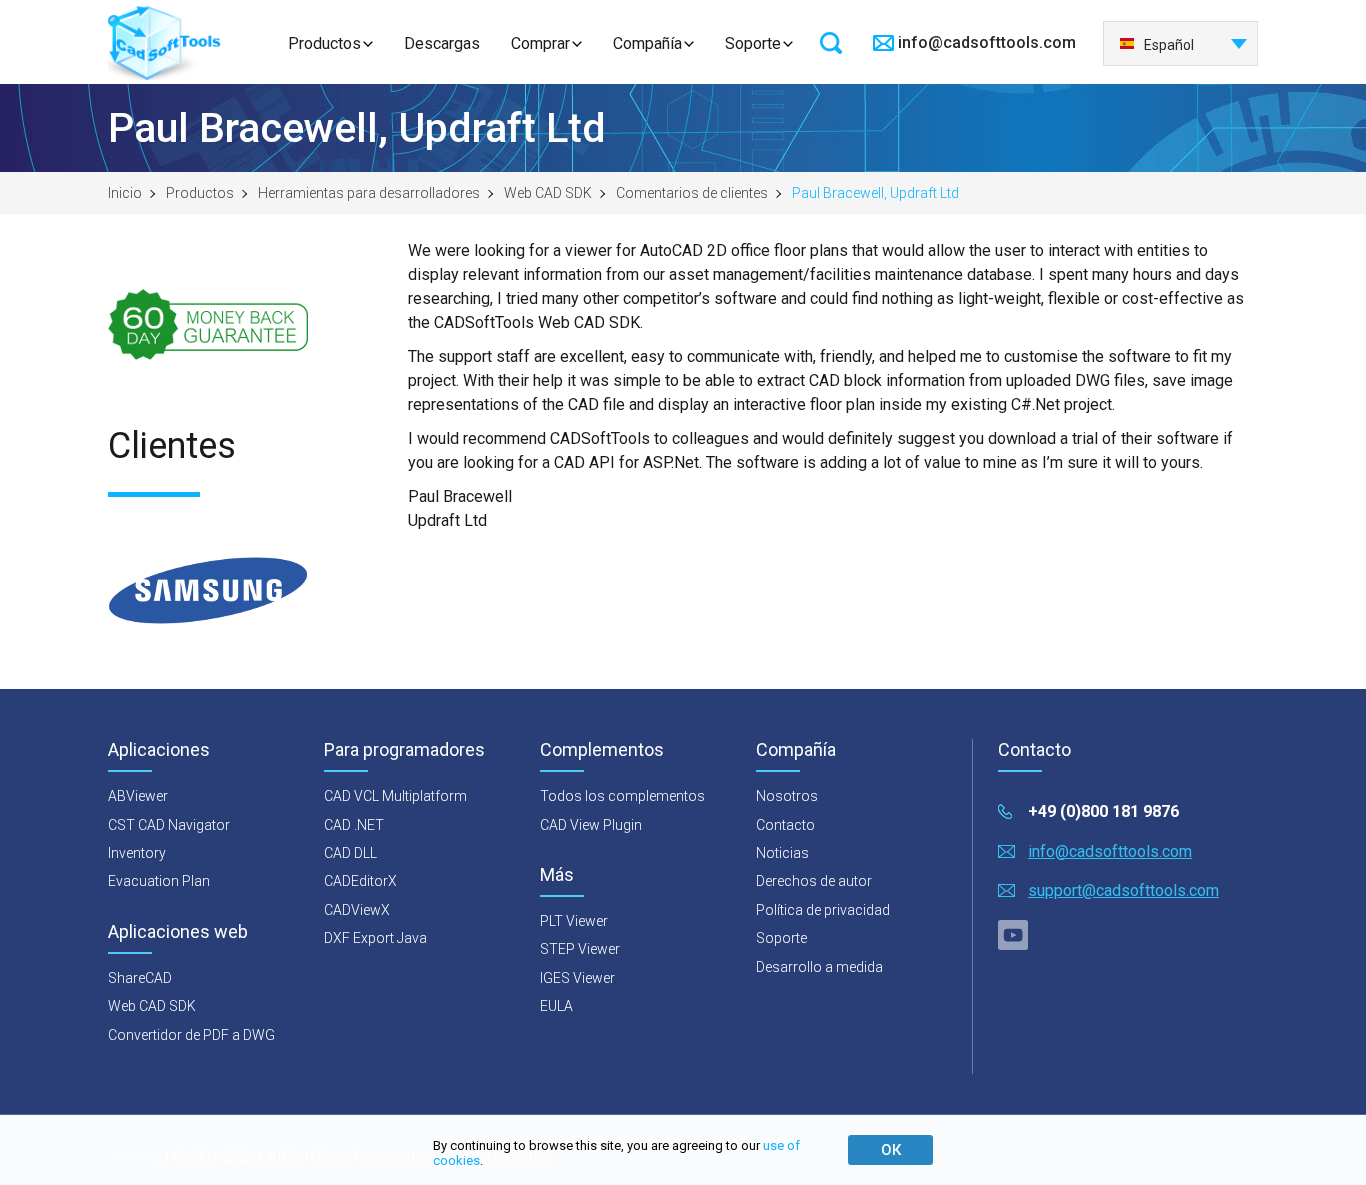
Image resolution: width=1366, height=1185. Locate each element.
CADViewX (357, 910)
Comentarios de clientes (692, 193)
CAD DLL (350, 853)
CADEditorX (360, 881)
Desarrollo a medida (819, 967)
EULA (556, 1006)
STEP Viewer (580, 949)
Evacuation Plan (159, 881)
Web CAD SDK (548, 193)
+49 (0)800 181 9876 (1103, 811)
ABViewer (138, 796)
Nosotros (787, 796)
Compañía (647, 43)
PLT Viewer (574, 921)
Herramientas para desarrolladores (369, 193)
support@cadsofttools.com (1123, 890)
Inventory (137, 853)
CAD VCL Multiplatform (395, 796)
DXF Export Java (375, 938)
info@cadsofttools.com (987, 42)
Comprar (540, 43)
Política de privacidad (823, 910)
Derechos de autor (814, 881)
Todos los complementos (622, 796)
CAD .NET (354, 825)
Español (1169, 45)
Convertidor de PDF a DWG (191, 1035)
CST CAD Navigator (169, 825)
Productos (324, 43)
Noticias (782, 853)
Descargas (442, 43)
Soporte (753, 43)
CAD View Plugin (591, 825)
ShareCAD (140, 978)
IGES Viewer (577, 978)
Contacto (785, 825)
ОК (891, 1150)
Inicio (125, 193)
